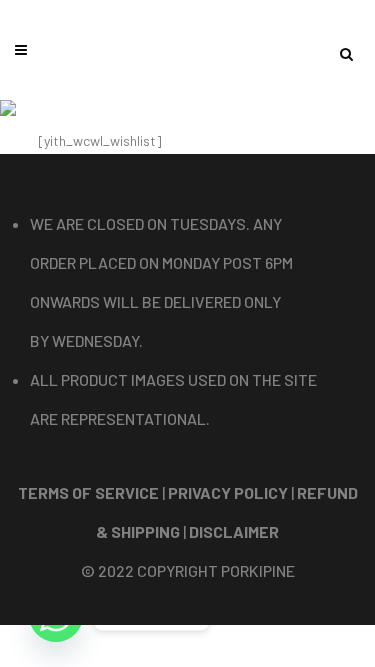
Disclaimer (234, 531)
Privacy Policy (228, 492)
